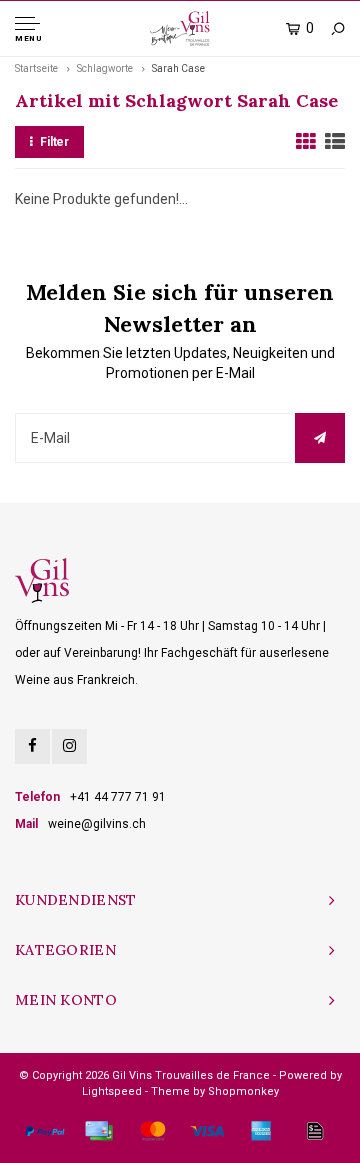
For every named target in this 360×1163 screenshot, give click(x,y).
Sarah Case (178, 68)
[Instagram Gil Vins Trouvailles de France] (69, 746)
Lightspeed (112, 1091)
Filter (54, 142)
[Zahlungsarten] (45, 1131)
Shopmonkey (243, 1091)
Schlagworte (105, 68)
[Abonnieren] (320, 438)
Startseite (36, 68)
